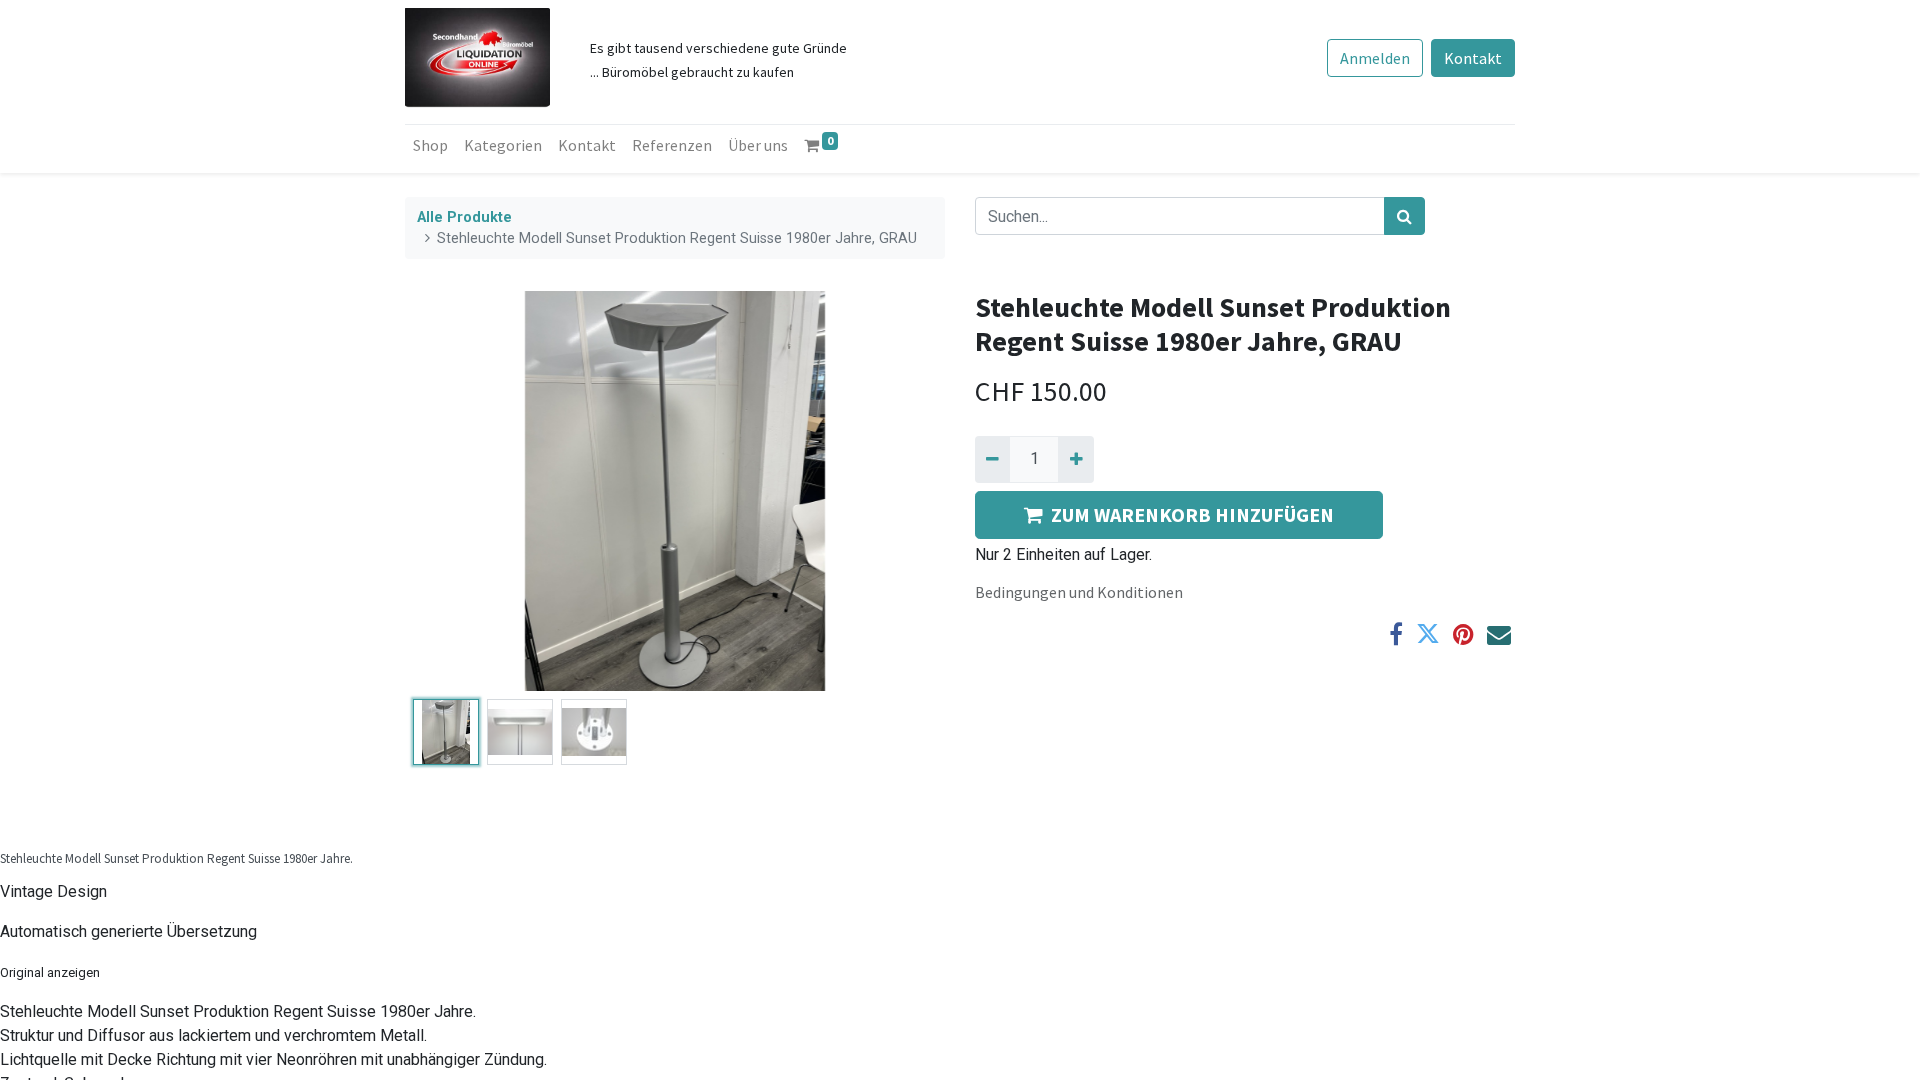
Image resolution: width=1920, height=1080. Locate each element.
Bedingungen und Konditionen (1079, 592)
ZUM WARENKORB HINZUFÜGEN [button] (1192, 514)
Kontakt (1473, 58)
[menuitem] (430, 145)
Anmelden (1375, 58)
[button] (445, 491)
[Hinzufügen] (1075, 459)
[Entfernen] (992, 459)
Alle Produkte (464, 217)
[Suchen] (1404, 216)
